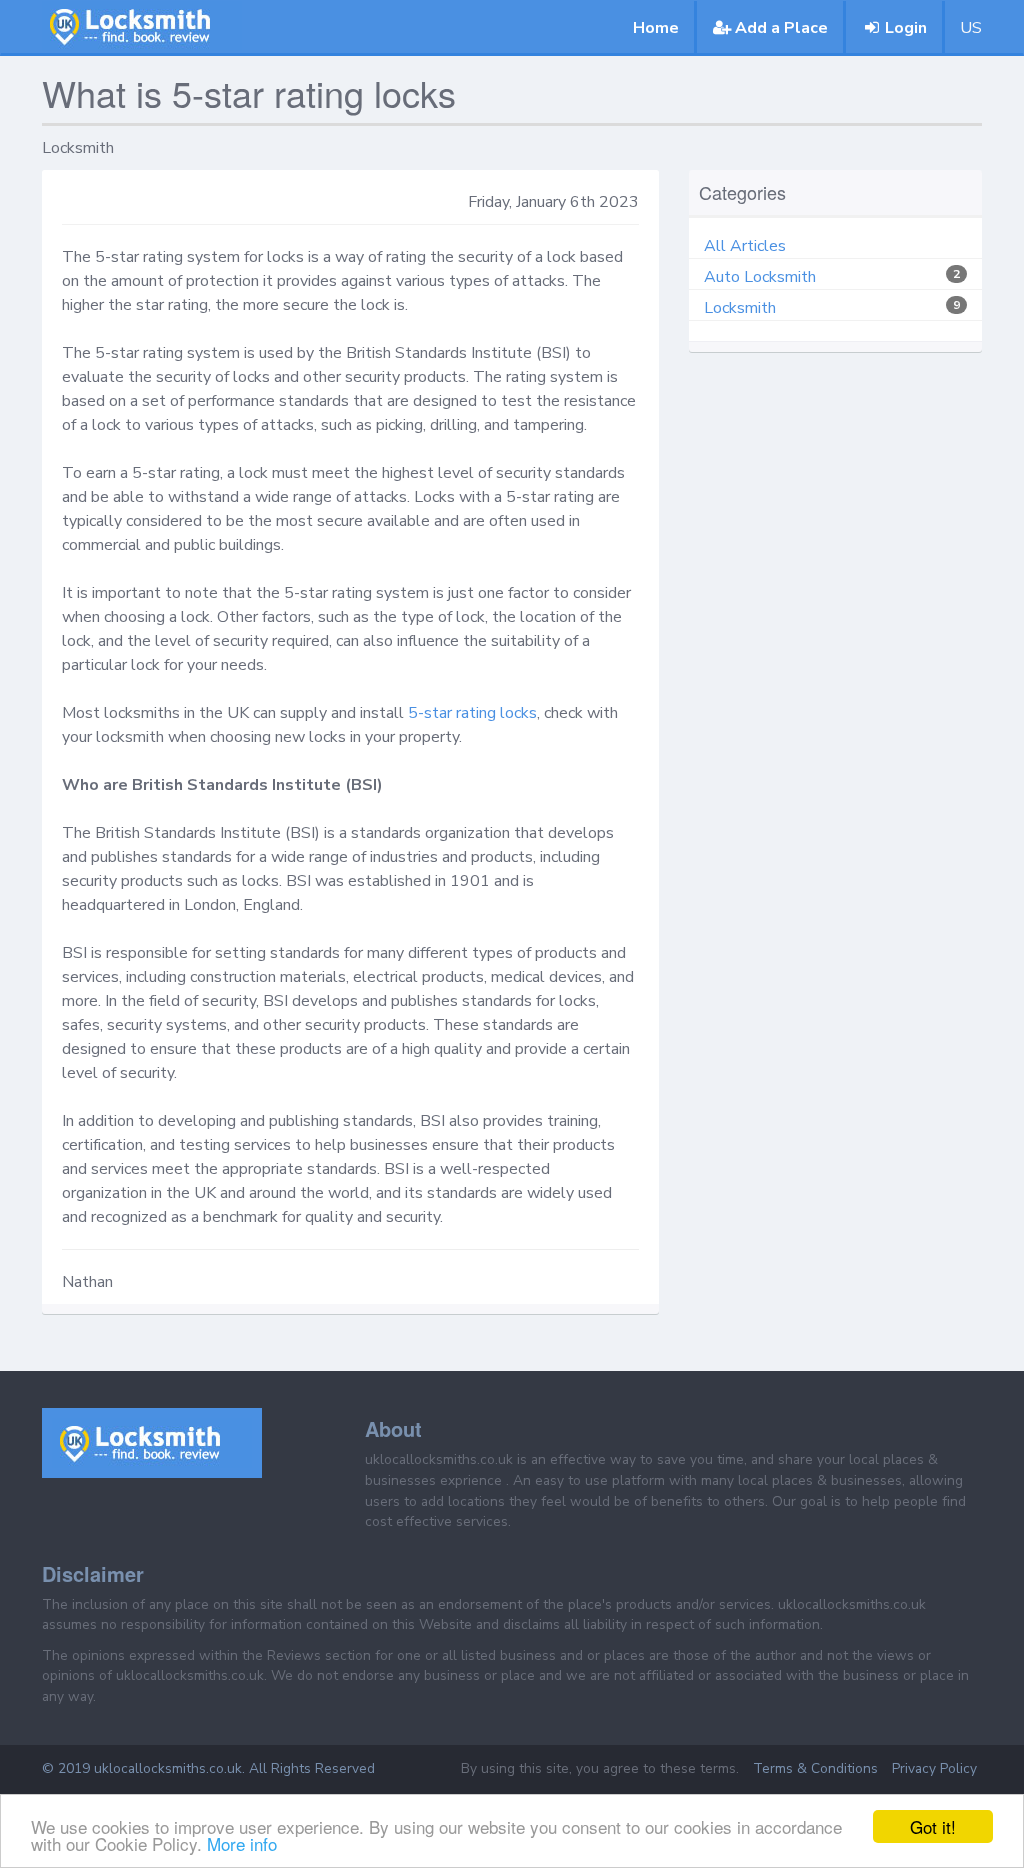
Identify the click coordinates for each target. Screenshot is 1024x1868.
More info (242, 1843)
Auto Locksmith (760, 277)
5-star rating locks (472, 713)
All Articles (745, 246)
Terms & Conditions (815, 1768)
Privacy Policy (934, 1768)
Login (906, 28)
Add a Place (781, 28)
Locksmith (740, 308)
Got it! (933, 1826)
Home (656, 28)
